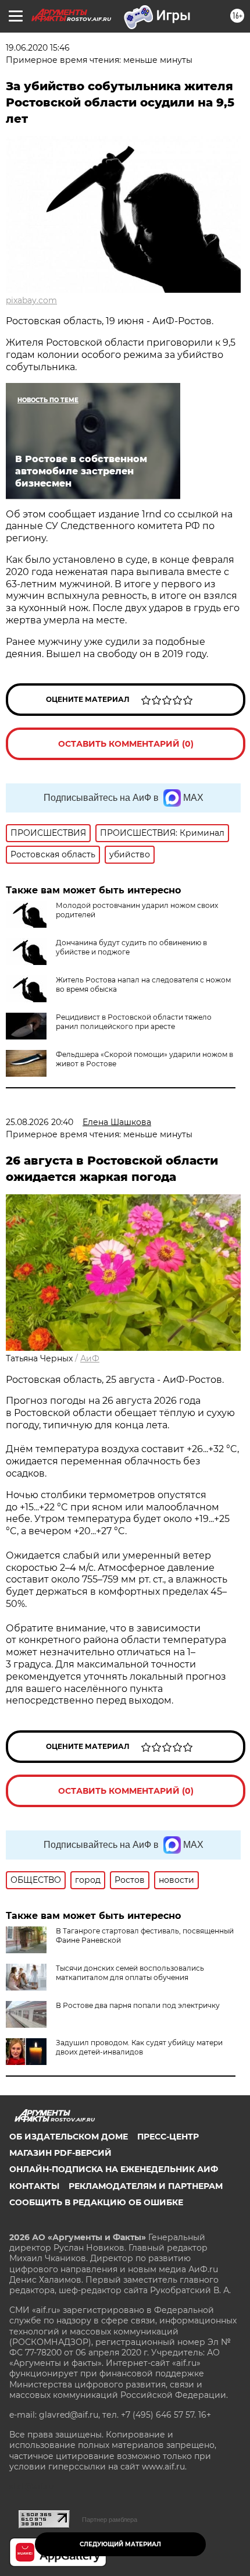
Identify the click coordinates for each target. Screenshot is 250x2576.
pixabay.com (31, 300)
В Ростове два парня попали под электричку (138, 2005)
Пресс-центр (168, 2137)
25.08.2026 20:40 (40, 1122)
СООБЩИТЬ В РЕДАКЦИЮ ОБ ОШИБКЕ (96, 2202)
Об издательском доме (69, 2137)
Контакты (34, 2186)
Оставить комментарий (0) (126, 744)
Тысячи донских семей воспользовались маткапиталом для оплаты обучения (130, 1973)
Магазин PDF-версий (60, 2153)
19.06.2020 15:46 (38, 48)
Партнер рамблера (110, 2520)
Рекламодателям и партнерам (146, 2186)
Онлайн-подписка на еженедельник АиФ (114, 2169)
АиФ (90, 1358)
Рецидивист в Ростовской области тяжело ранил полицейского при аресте (134, 1022)
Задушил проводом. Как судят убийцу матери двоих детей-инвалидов (139, 2047)
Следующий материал (120, 2544)
